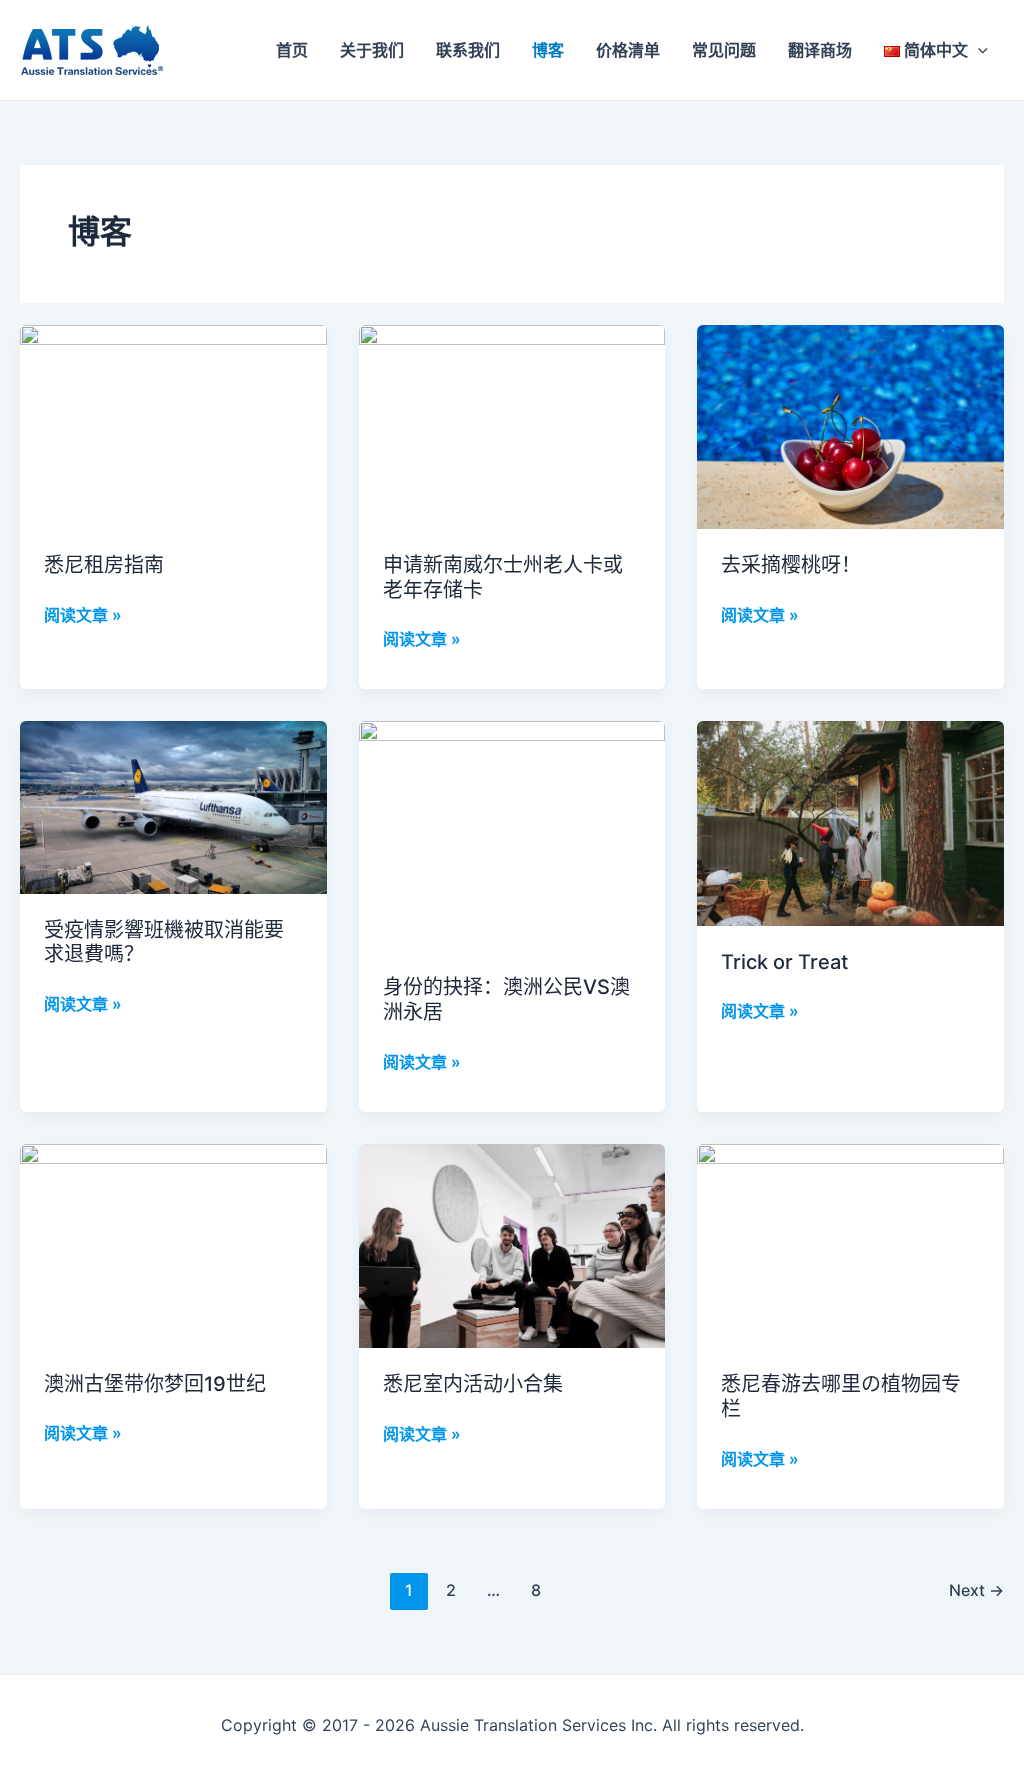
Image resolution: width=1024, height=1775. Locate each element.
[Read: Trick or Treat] (850, 822)
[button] (978, 50)
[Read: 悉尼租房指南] (173, 425)
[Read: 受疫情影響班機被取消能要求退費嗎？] (173, 806)
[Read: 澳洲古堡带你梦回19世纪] (173, 1244)
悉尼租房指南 (104, 565)
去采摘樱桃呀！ (791, 565)
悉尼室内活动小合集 (473, 1384)
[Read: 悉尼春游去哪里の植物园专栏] (850, 1244)
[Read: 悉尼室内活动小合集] (512, 1244)
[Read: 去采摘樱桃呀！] (850, 425)
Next (976, 1590)
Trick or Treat (784, 962)
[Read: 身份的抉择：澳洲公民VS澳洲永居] (512, 835)
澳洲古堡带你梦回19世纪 (155, 1384)
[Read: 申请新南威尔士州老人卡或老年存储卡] (512, 425)
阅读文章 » (83, 613)
